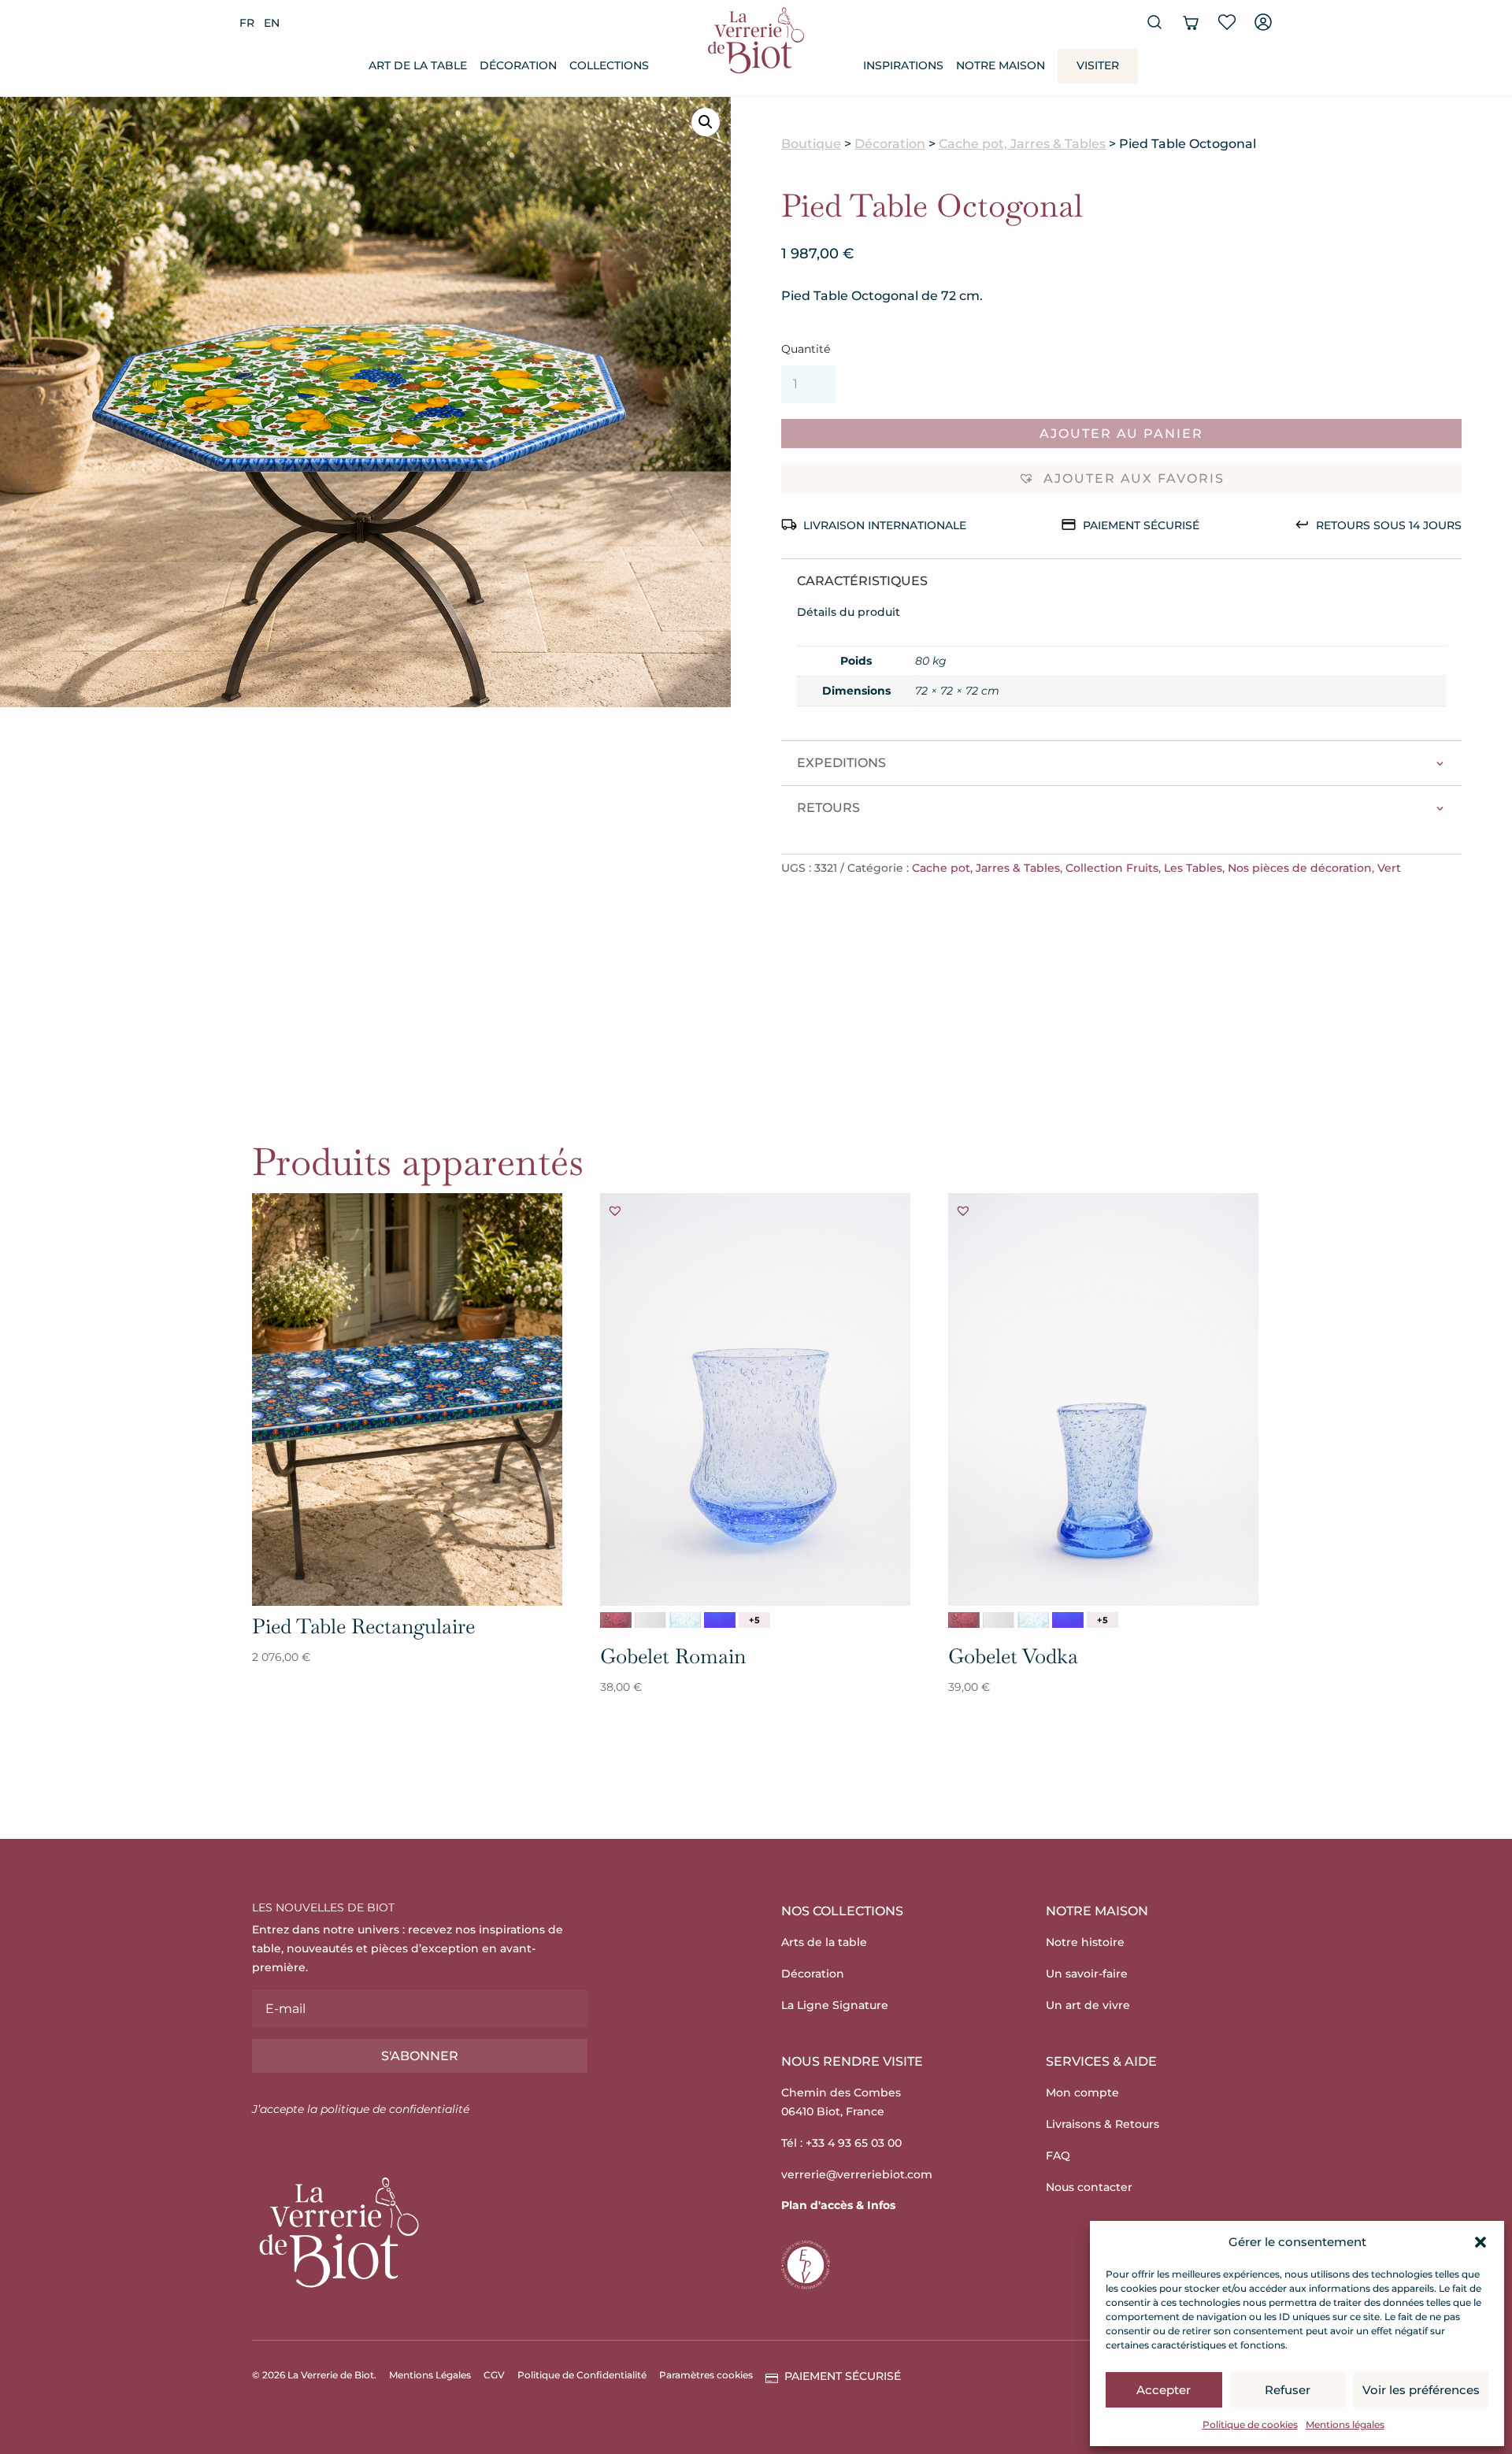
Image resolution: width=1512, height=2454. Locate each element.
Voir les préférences (1421, 2390)
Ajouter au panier (1121, 434)
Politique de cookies (1250, 2424)
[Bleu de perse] (720, 1620)
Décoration (890, 144)
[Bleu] (685, 1620)
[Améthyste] (616, 1620)
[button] (1480, 2242)
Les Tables (1193, 868)
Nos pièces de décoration (1300, 868)
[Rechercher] (1154, 22)
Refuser (1288, 2390)
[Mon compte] (1263, 22)
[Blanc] (650, 1620)
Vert (1389, 868)
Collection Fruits (1112, 868)
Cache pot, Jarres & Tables (1022, 144)
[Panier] (1191, 22)
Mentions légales (1345, 2424)
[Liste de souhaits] (1227, 22)
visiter (1098, 65)
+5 (754, 1620)
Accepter (1164, 2390)
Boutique (811, 144)
